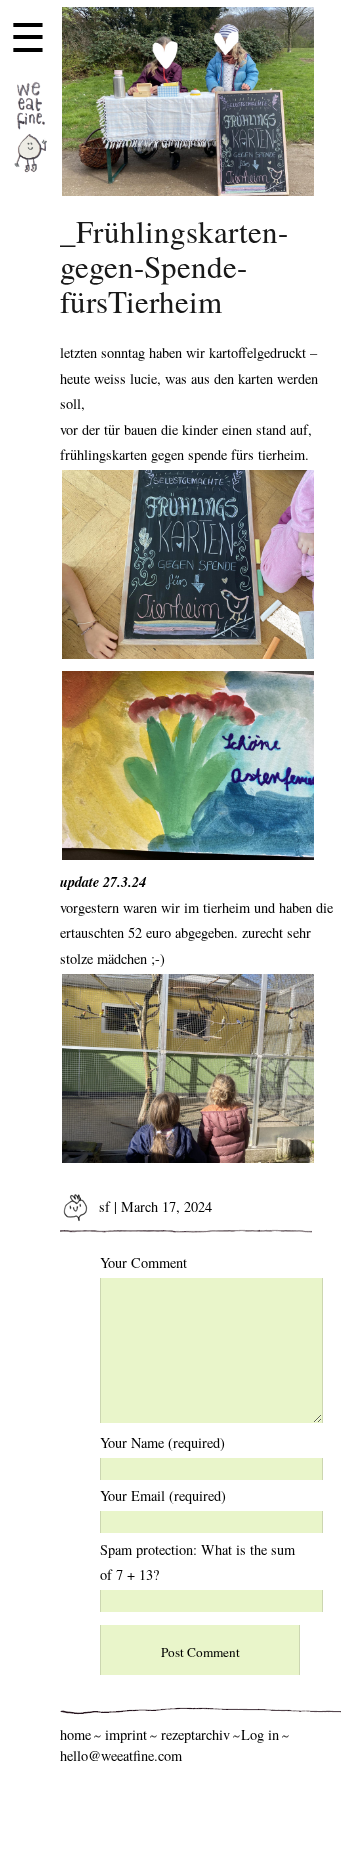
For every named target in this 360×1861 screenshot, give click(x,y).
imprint (126, 1734)
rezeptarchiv (195, 1734)
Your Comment (143, 1262)
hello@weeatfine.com (121, 1755)
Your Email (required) (163, 1495)
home (75, 1734)
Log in (260, 1734)
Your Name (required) (162, 1442)
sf (102, 1206)
